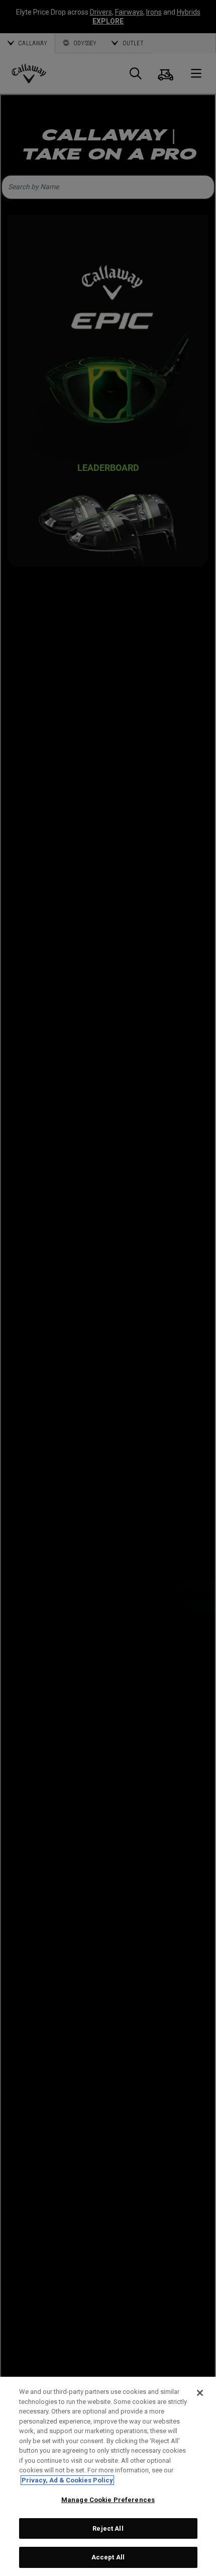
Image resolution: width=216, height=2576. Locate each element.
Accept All (108, 2557)
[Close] (200, 2393)
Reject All (108, 2528)
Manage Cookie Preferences (108, 2500)
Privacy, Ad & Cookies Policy (67, 2480)
